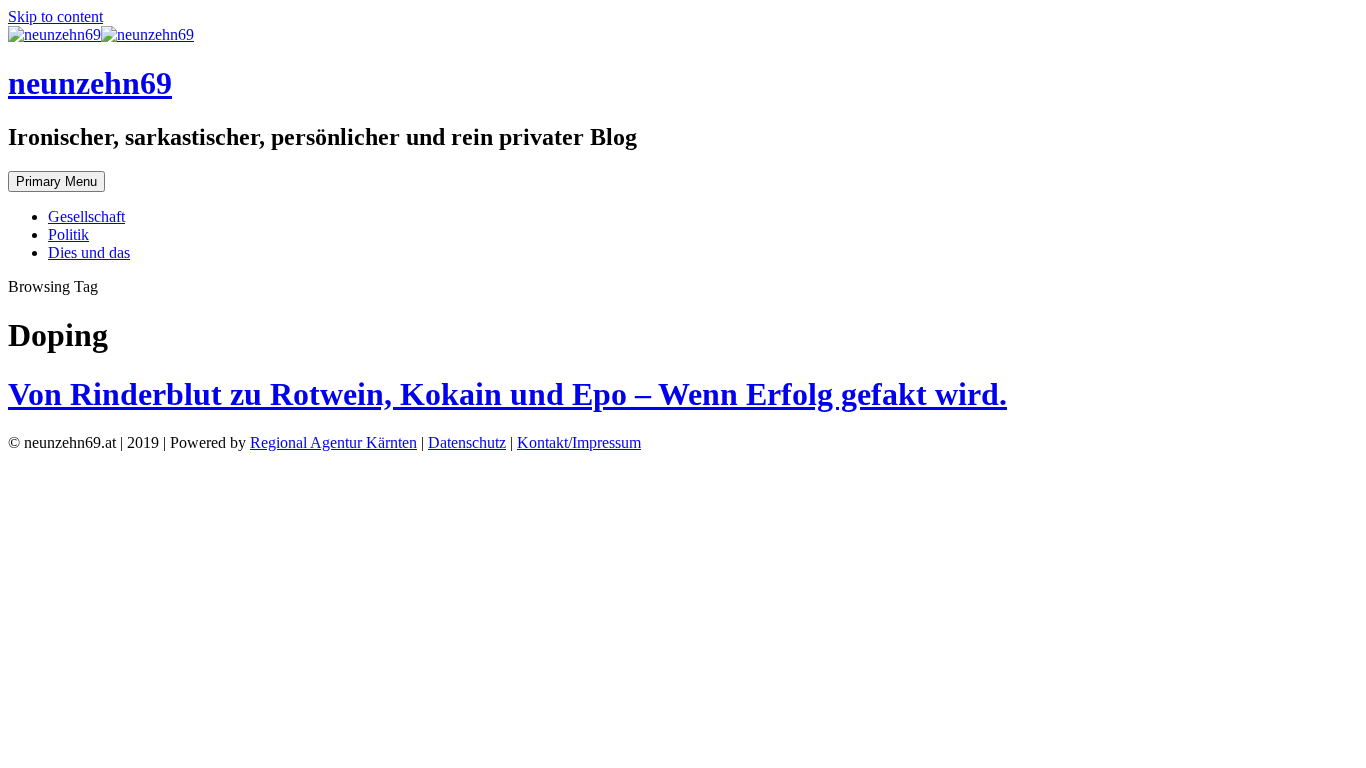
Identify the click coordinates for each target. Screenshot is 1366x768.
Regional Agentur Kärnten (333, 442)
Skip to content (55, 16)
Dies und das (89, 252)
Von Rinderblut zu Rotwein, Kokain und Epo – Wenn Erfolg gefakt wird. (507, 394)
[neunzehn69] (101, 34)
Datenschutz (467, 442)
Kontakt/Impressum (579, 442)
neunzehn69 (90, 83)
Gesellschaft (86, 216)
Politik (68, 234)
